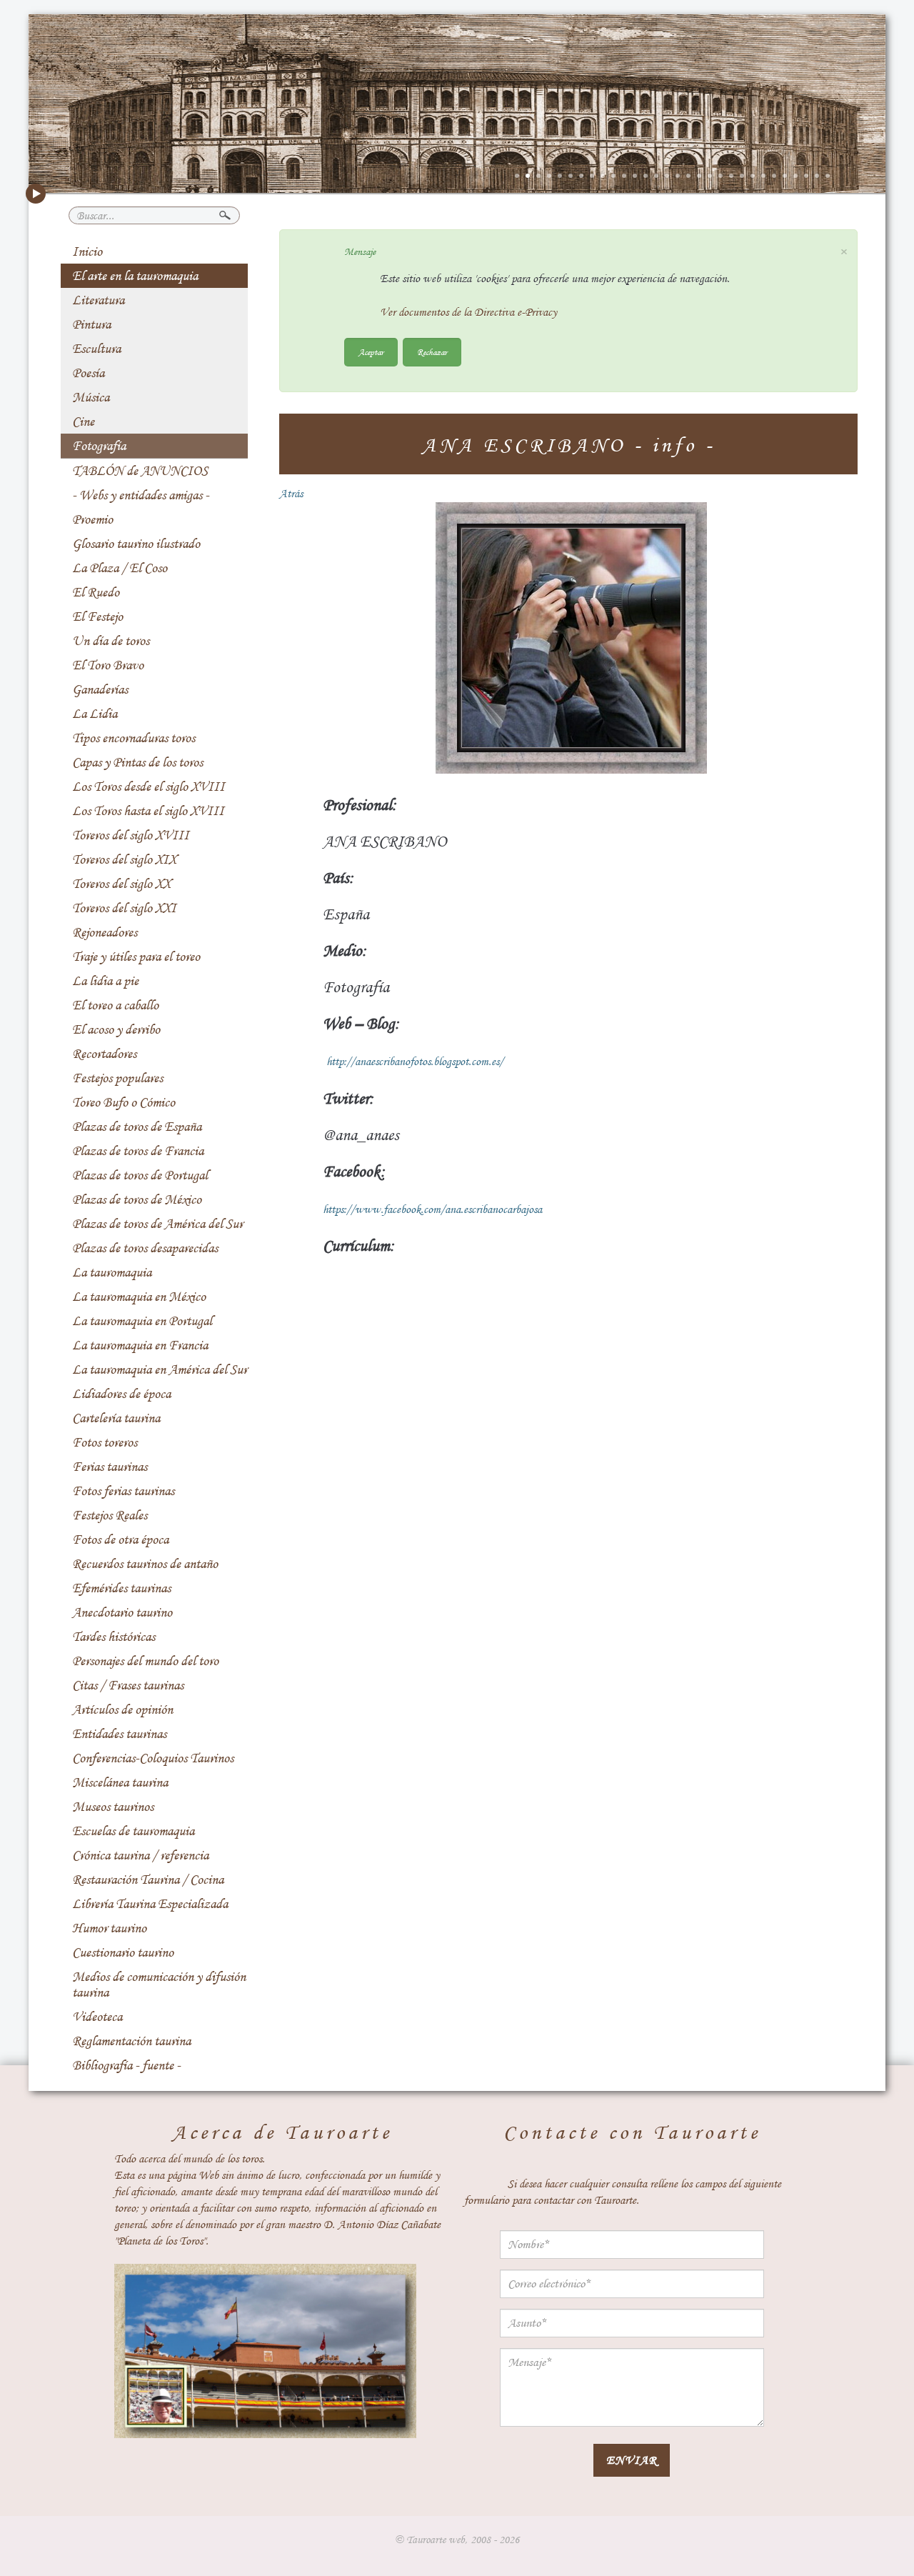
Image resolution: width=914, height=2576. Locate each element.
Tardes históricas (114, 1637)
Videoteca (97, 2017)
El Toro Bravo (108, 665)
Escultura (96, 349)
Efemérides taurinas (121, 1588)
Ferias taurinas (110, 1467)
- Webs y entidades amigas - (141, 495)
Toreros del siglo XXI (124, 908)
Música (91, 397)
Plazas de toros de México (137, 1199)
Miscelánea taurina (120, 1782)
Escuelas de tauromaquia (133, 1831)
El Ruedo (96, 592)
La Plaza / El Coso (120, 568)
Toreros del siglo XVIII (131, 835)
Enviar (632, 2460)
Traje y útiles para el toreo (136, 957)
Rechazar (432, 352)
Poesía (88, 373)
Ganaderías (100, 689)
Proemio (92, 519)
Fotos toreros (105, 1442)
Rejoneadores (105, 932)
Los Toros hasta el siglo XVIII (148, 811)
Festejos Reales (110, 1515)
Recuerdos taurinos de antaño (145, 1564)
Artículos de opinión (122, 1709)
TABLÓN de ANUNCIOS (140, 471)
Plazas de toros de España (137, 1127)
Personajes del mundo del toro (145, 1661)
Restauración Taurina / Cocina (148, 1879)
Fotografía (99, 446)
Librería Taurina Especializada (150, 1904)
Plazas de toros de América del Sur (157, 1224)
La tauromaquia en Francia (140, 1345)
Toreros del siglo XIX (124, 859)
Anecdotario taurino (122, 1612)
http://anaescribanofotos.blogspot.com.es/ (415, 1062)
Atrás (291, 494)
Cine (83, 421)
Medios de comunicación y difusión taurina (159, 1985)
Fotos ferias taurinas (123, 1491)
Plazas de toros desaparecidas (145, 1248)
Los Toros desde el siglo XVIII (149, 787)
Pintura (91, 324)
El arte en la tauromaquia (135, 276)
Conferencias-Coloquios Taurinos (153, 1758)
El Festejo (97, 616)
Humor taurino (109, 1928)
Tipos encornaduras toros (134, 738)
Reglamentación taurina (131, 2041)
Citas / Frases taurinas (128, 1685)
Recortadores (104, 1054)
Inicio (87, 251)
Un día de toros (111, 641)
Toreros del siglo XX (121, 884)
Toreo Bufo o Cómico (124, 1102)
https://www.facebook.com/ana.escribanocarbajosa (432, 1209)
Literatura (98, 300)
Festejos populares (117, 1078)
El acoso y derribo (116, 1029)
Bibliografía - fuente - (126, 2065)
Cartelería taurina (116, 1418)
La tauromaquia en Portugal (142, 1321)
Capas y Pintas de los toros (137, 762)
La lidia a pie (105, 981)
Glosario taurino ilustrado (136, 544)
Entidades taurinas (119, 1734)
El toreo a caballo (115, 1005)
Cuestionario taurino (123, 1952)
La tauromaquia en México (139, 1297)
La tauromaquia (112, 1272)
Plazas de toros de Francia (138, 1151)
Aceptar (371, 352)
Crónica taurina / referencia (140, 1855)
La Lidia (95, 714)
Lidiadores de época (121, 1394)
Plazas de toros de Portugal (140, 1175)
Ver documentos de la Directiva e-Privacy (468, 312)
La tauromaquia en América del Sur (160, 1369)
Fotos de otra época (120, 1539)
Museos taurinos (113, 1807)
